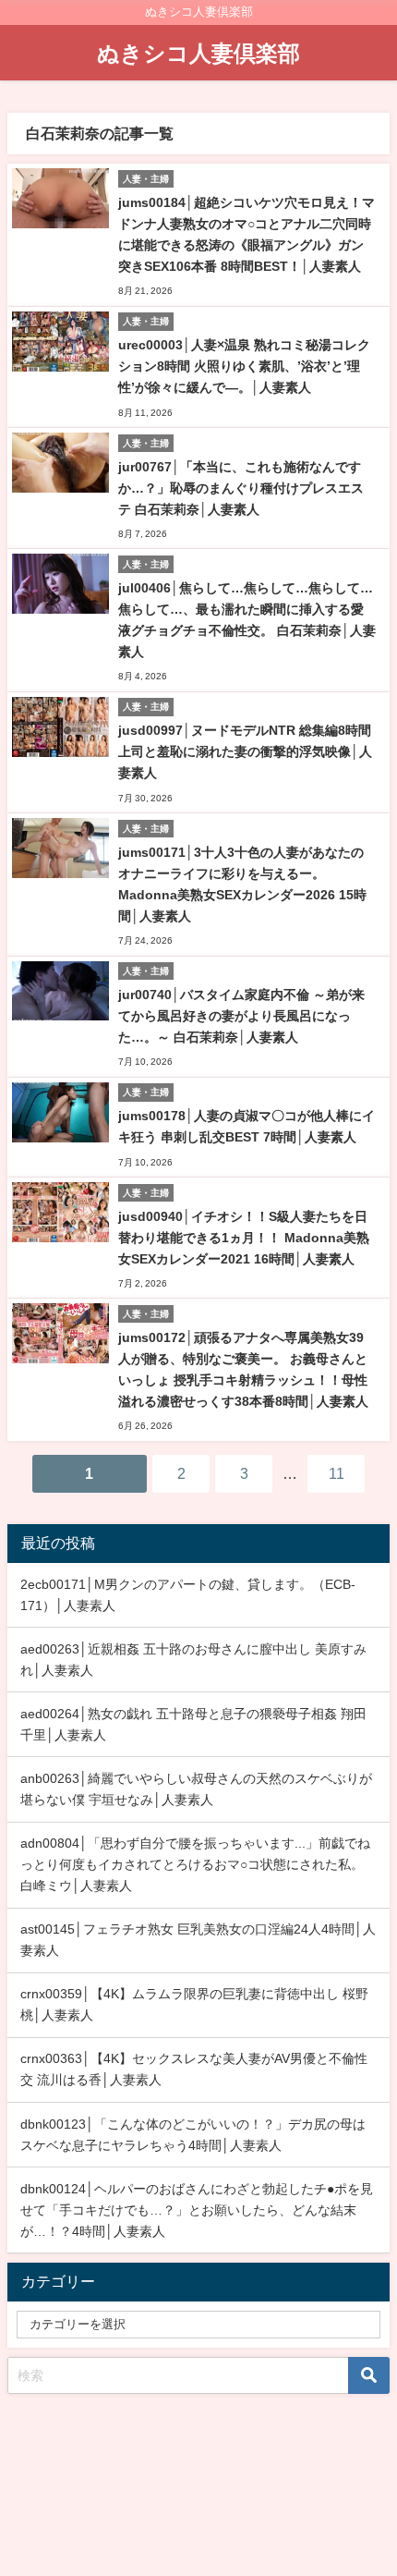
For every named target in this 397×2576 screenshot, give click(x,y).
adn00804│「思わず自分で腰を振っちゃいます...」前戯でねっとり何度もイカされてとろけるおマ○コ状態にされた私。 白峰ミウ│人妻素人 (195, 1864)
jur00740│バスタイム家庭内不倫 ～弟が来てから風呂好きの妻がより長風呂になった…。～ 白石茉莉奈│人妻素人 (241, 1016)
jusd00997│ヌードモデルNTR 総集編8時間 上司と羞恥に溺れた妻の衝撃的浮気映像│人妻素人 (245, 751)
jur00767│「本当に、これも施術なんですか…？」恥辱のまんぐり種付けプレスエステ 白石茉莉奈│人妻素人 (241, 488)
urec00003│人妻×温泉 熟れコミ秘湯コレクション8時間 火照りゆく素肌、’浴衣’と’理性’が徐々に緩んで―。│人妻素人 (244, 366)
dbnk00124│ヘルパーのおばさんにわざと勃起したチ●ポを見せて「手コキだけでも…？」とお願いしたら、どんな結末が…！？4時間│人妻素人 (197, 2210)
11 (337, 1473)
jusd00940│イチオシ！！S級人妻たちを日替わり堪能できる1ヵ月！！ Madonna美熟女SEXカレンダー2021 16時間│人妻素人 (244, 1238)
